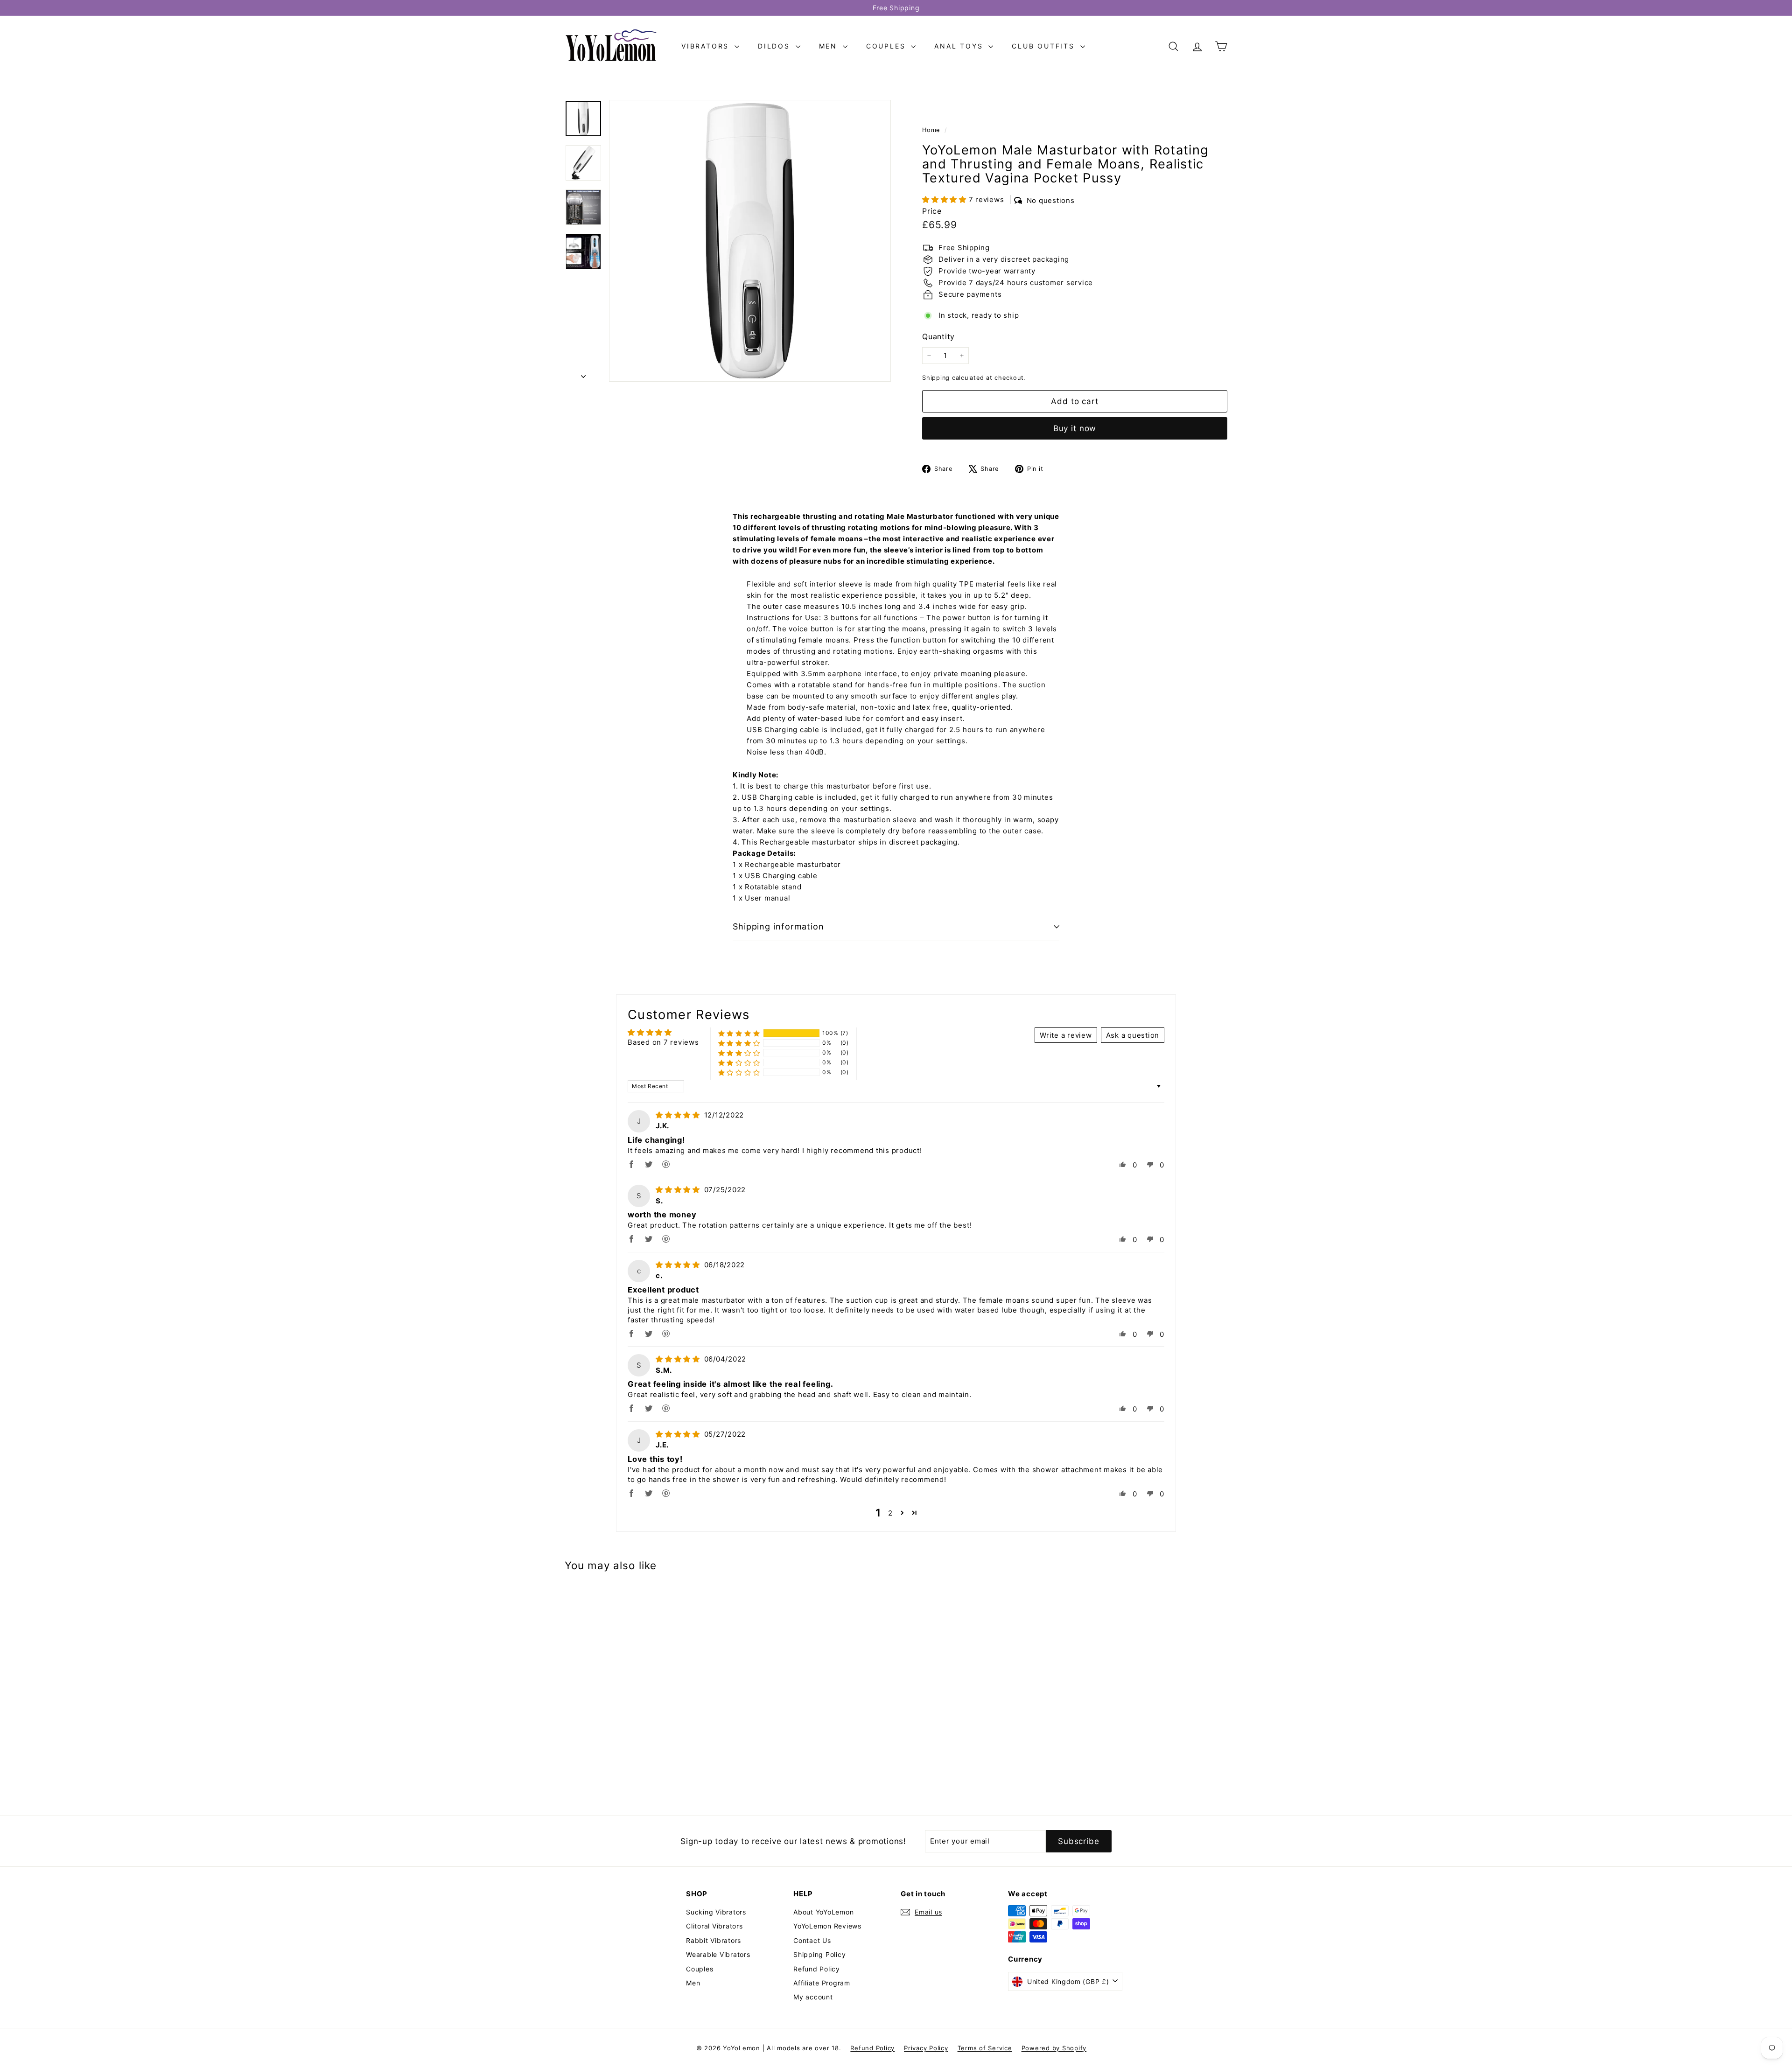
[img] (679, 1115)
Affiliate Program (822, 1983)
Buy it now (1075, 428)
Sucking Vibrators (716, 1912)
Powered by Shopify (1054, 2048)
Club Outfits (1045, 46)
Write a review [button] (1066, 1035)
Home (932, 130)
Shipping (936, 378)
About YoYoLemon (823, 1912)
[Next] (583, 374)
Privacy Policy (926, 2048)
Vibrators (707, 46)
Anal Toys (960, 46)
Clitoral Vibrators (714, 1926)
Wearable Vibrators (718, 1954)
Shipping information (778, 926)
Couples (887, 46)
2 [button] (890, 1513)
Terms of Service (985, 2048)
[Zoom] (750, 241)
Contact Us (812, 1940)
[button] (945, 199)
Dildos (776, 46)
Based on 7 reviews (663, 1042)
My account (813, 1997)
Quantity (938, 336)
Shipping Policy (819, 1954)
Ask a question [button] (1133, 1035)
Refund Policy (817, 1969)
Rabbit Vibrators (714, 1940)
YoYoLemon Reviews (827, 1926)
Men (830, 46)
